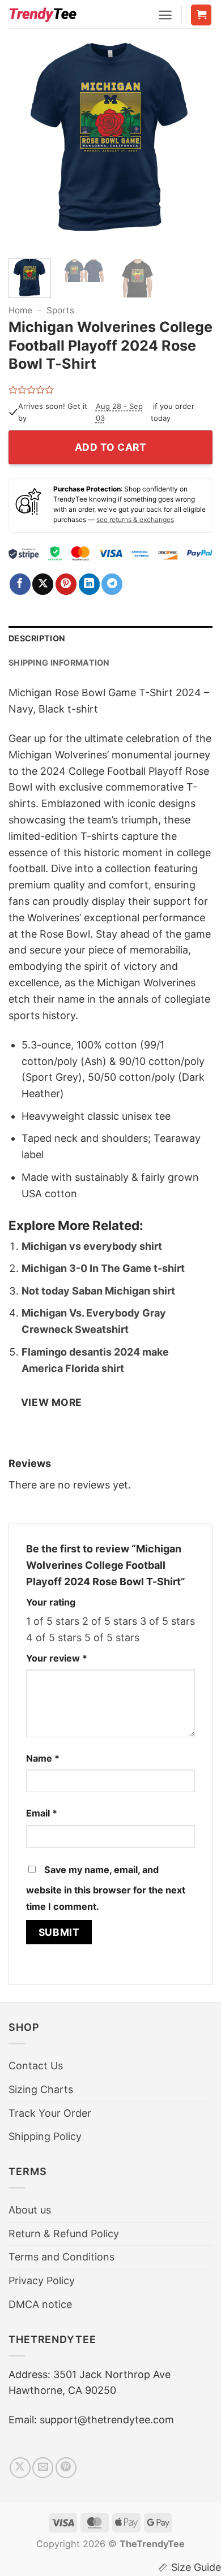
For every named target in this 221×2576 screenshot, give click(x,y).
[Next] (194, 142)
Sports (60, 310)
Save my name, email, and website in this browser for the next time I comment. (106, 1888)
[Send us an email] (43, 2468)
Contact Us (36, 2066)
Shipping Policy (45, 2136)
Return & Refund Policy (64, 2234)
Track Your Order (50, 2113)
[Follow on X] (20, 2468)
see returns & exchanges (135, 519)
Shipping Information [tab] (59, 663)
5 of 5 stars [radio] (112, 1637)
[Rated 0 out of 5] (31, 390)
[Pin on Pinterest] (66, 584)
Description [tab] (37, 638)
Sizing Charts (41, 2089)
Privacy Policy (42, 2281)
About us (30, 2210)
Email (42, 1813)
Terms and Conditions (61, 2257)
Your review (57, 1658)
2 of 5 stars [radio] (110, 1621)
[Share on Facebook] (20, 584)
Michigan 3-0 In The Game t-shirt (103, 1268)
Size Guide (196, 2567)
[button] (165, 15)
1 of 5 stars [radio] (53, 1621)
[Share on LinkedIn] (89, 584)
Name (43, 1758)
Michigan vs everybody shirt (92, 1246)
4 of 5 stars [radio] (54, 1637)
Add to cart (111, 447)
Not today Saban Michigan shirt (98, 1291)
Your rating (51, 1602)
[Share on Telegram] (112, 584)
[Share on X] (43, 584)
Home (20, 310)
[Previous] (27, 142)
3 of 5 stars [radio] (167, 1621)
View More (52, 1402)
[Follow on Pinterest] (66, 2468)
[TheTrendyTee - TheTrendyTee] (42, 14)
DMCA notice (40, 2304)
